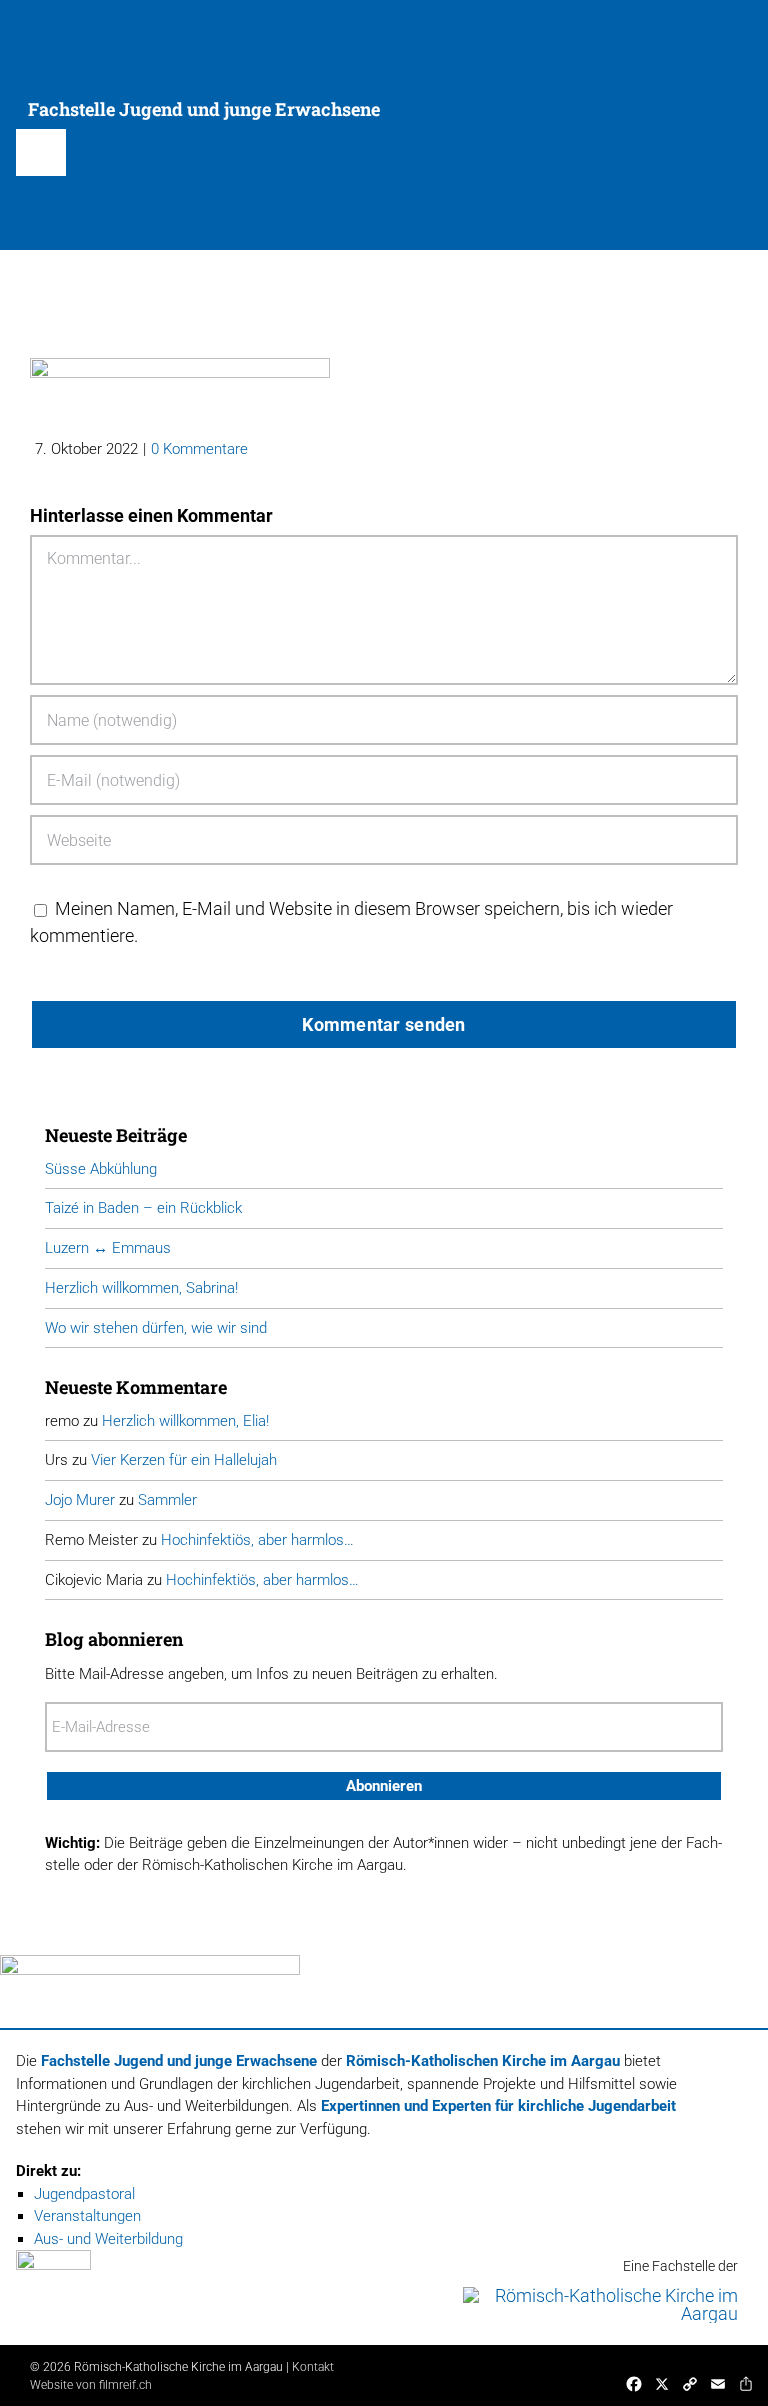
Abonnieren (384, 1786)
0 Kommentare (199, 449)
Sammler (167, 1500)
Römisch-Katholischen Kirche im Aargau (483, 2061)
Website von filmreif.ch (91, 2385)
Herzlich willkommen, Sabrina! (141, 1288)
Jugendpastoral (84, 2194)
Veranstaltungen (87, 2216)
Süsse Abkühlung (101, 1169)
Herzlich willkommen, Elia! (185, 1421)
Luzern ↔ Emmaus (108, 1248)
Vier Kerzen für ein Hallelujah (184, 1460)
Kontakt (313, 2367)
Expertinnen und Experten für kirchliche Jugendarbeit (498, 2106)
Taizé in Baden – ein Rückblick (143, 1208)
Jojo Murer (80, 1500)
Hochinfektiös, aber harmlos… (257, 1540)
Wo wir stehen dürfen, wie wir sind (156, 1328)
